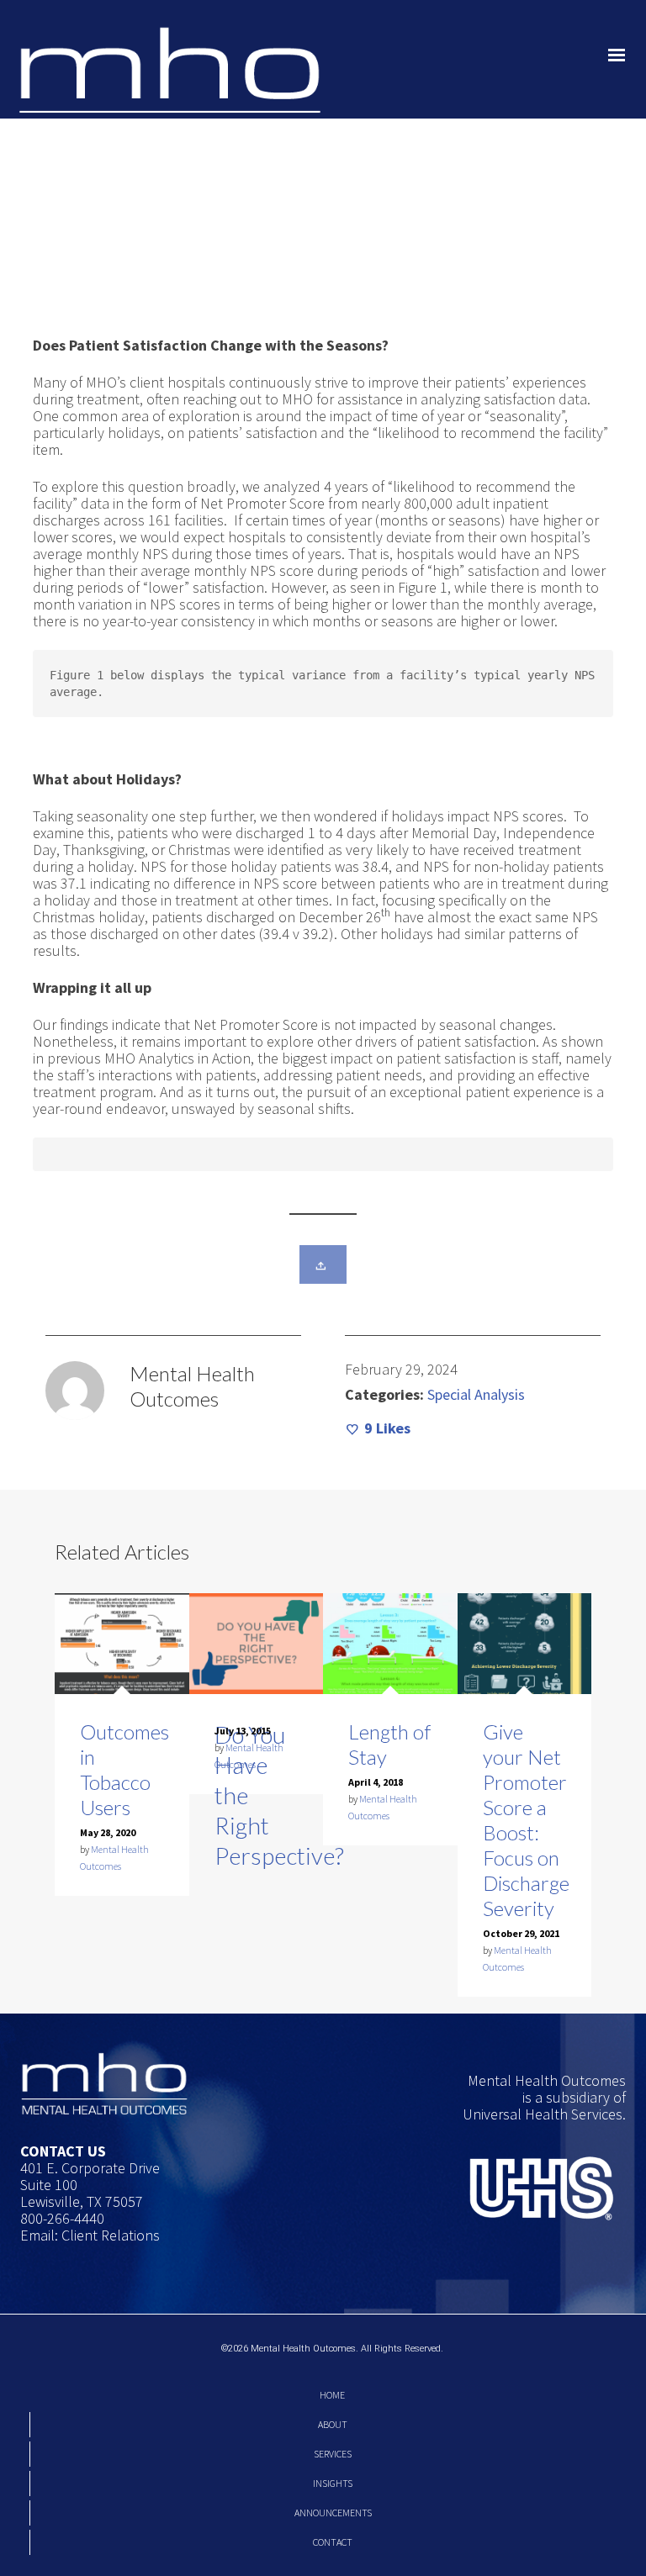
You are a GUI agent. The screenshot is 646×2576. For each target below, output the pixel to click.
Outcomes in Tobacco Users (124, 1769)
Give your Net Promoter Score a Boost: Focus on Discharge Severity (526, 1820)
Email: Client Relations (90, 2235)
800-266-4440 (62, 2218)
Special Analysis (476, 1394)
